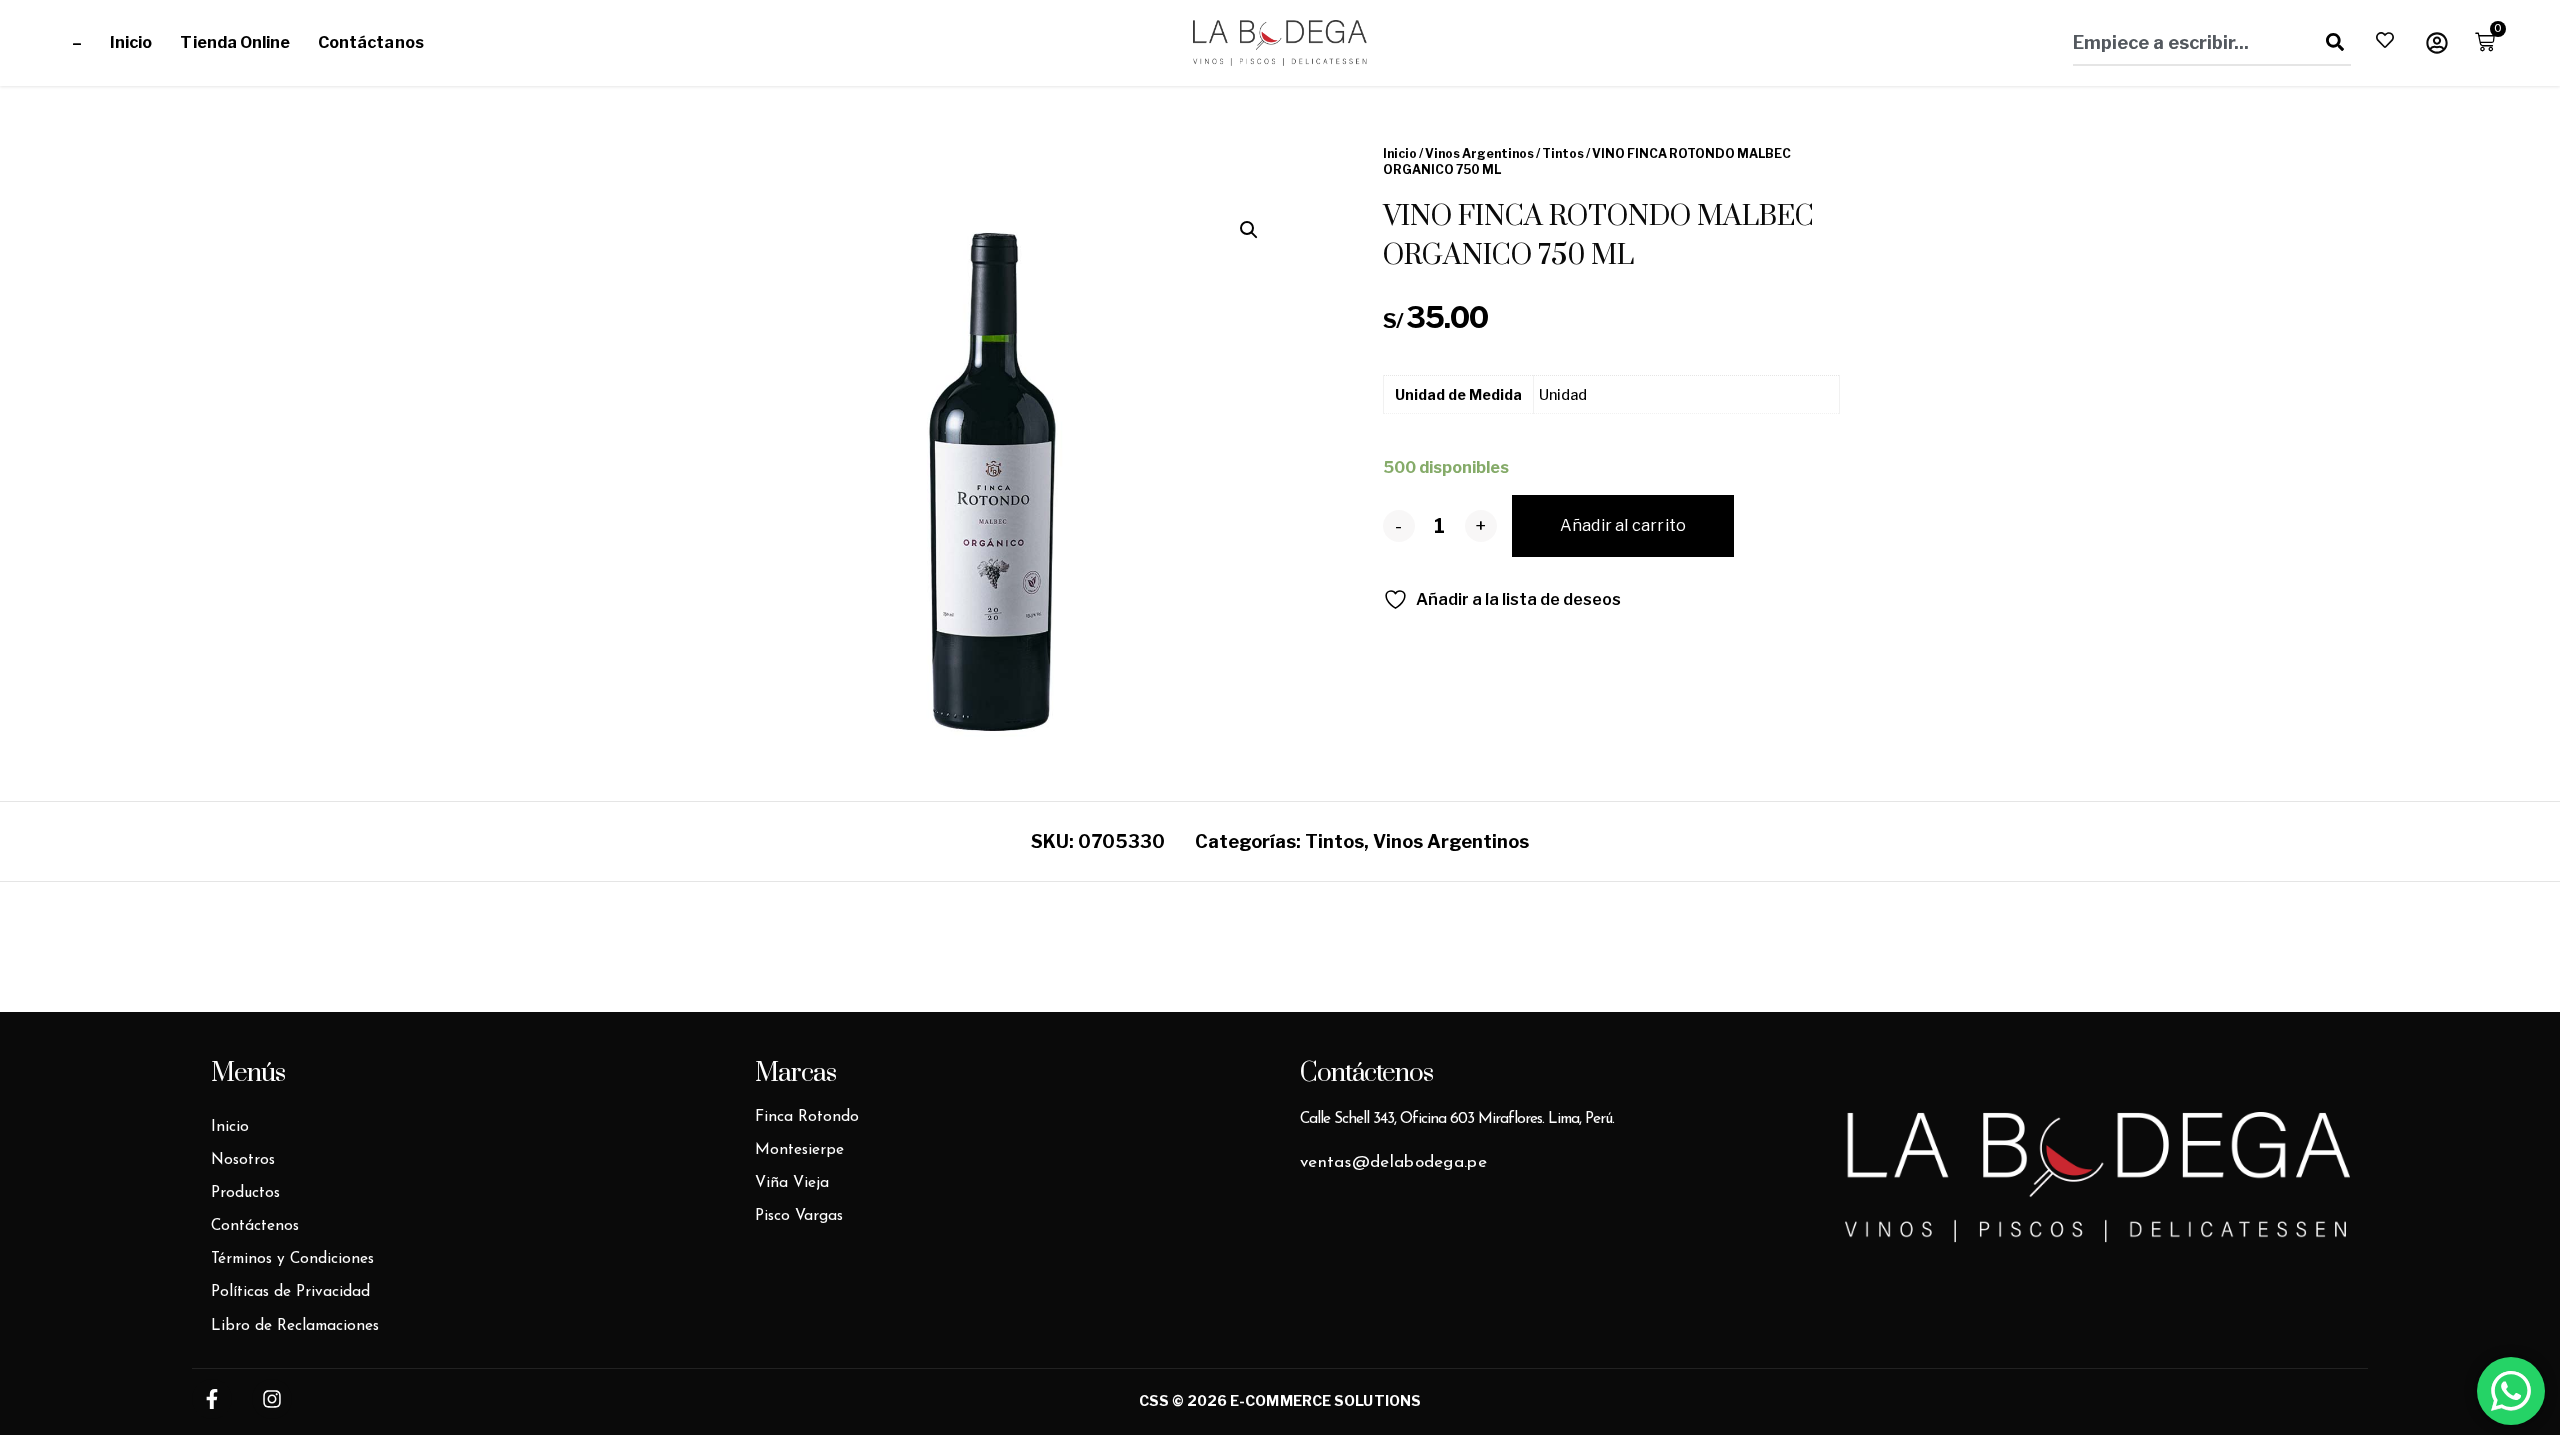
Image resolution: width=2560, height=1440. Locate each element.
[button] (1249, 230)
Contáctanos (371, 42)
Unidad (1563, 394)
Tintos (1563, 153)
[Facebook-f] (212, 1399)
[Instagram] (272, 1399)
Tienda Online (235, 42)
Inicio (131, 42)
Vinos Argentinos (1479, 153)
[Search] (2331, 42)
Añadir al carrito (1623, 525)
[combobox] (2188, 42)
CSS (1154, 1400)
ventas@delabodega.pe (1393, 1162)
